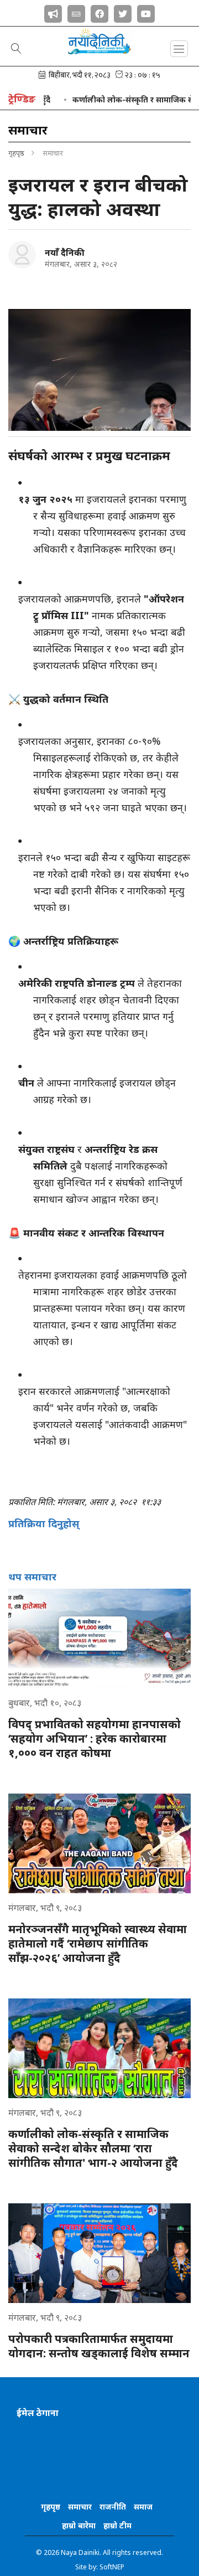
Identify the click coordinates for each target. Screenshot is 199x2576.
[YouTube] (146, 12)
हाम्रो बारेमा (79, 2525)
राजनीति (113, 2507)
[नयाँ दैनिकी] (22, 255)
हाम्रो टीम (117, 2525)
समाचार (80, 2507)
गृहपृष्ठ (16, 153)
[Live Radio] (53, 12)
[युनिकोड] (76, 12)
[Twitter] (123, 12)
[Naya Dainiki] (99, 46)
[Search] (16, 49)
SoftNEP (112, 2567)
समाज (143, 2507)
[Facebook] (99, 12)
